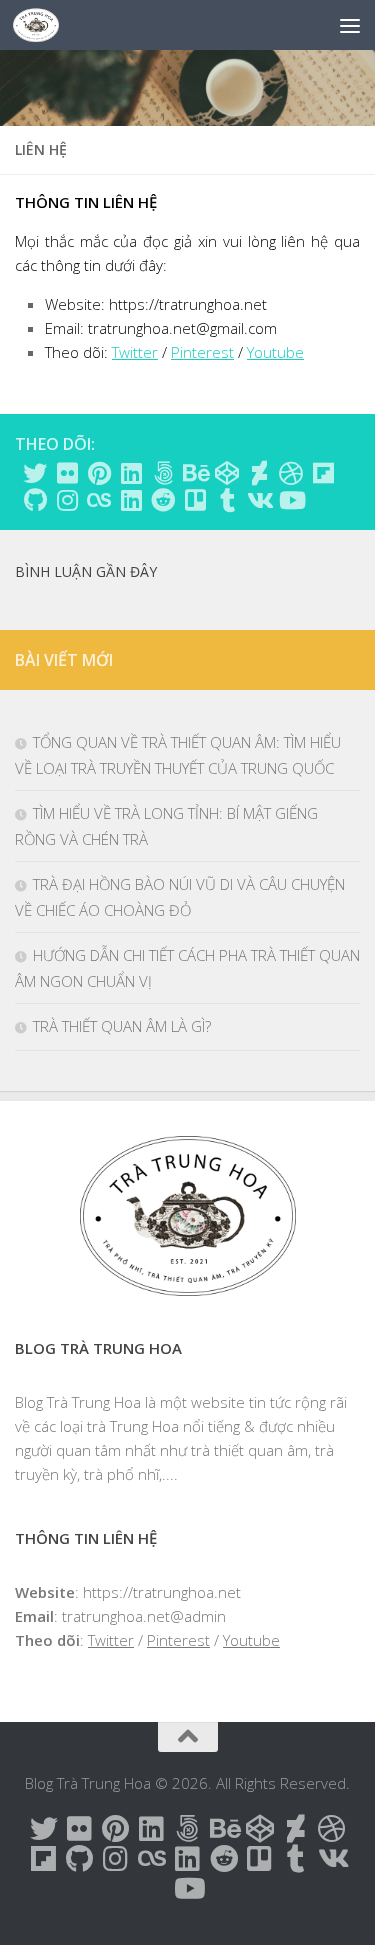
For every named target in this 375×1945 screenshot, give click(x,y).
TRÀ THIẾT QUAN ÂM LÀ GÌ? (122, 1026)
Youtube (275, 352)
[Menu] (350, 25)
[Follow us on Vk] (259, 500)
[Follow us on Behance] (195, 473)
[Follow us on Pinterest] (99, 473)
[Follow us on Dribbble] (291, 473)
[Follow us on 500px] (163, 473)
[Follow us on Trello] (195, 500)
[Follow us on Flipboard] (323, 473)
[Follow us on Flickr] (67, 473)
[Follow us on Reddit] (163, 500)
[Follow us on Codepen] (227, 473)
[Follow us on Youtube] (291, 500)
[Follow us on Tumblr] (227, 500)
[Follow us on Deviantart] (259, 473)
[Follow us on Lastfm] (99, 500)
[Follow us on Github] (35, 500)
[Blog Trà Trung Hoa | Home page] (43, 25)
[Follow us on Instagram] (67, 500)
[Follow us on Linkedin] (131, 473)
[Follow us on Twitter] (35, 473)
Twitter (135, 352)
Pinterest (202, 352)
